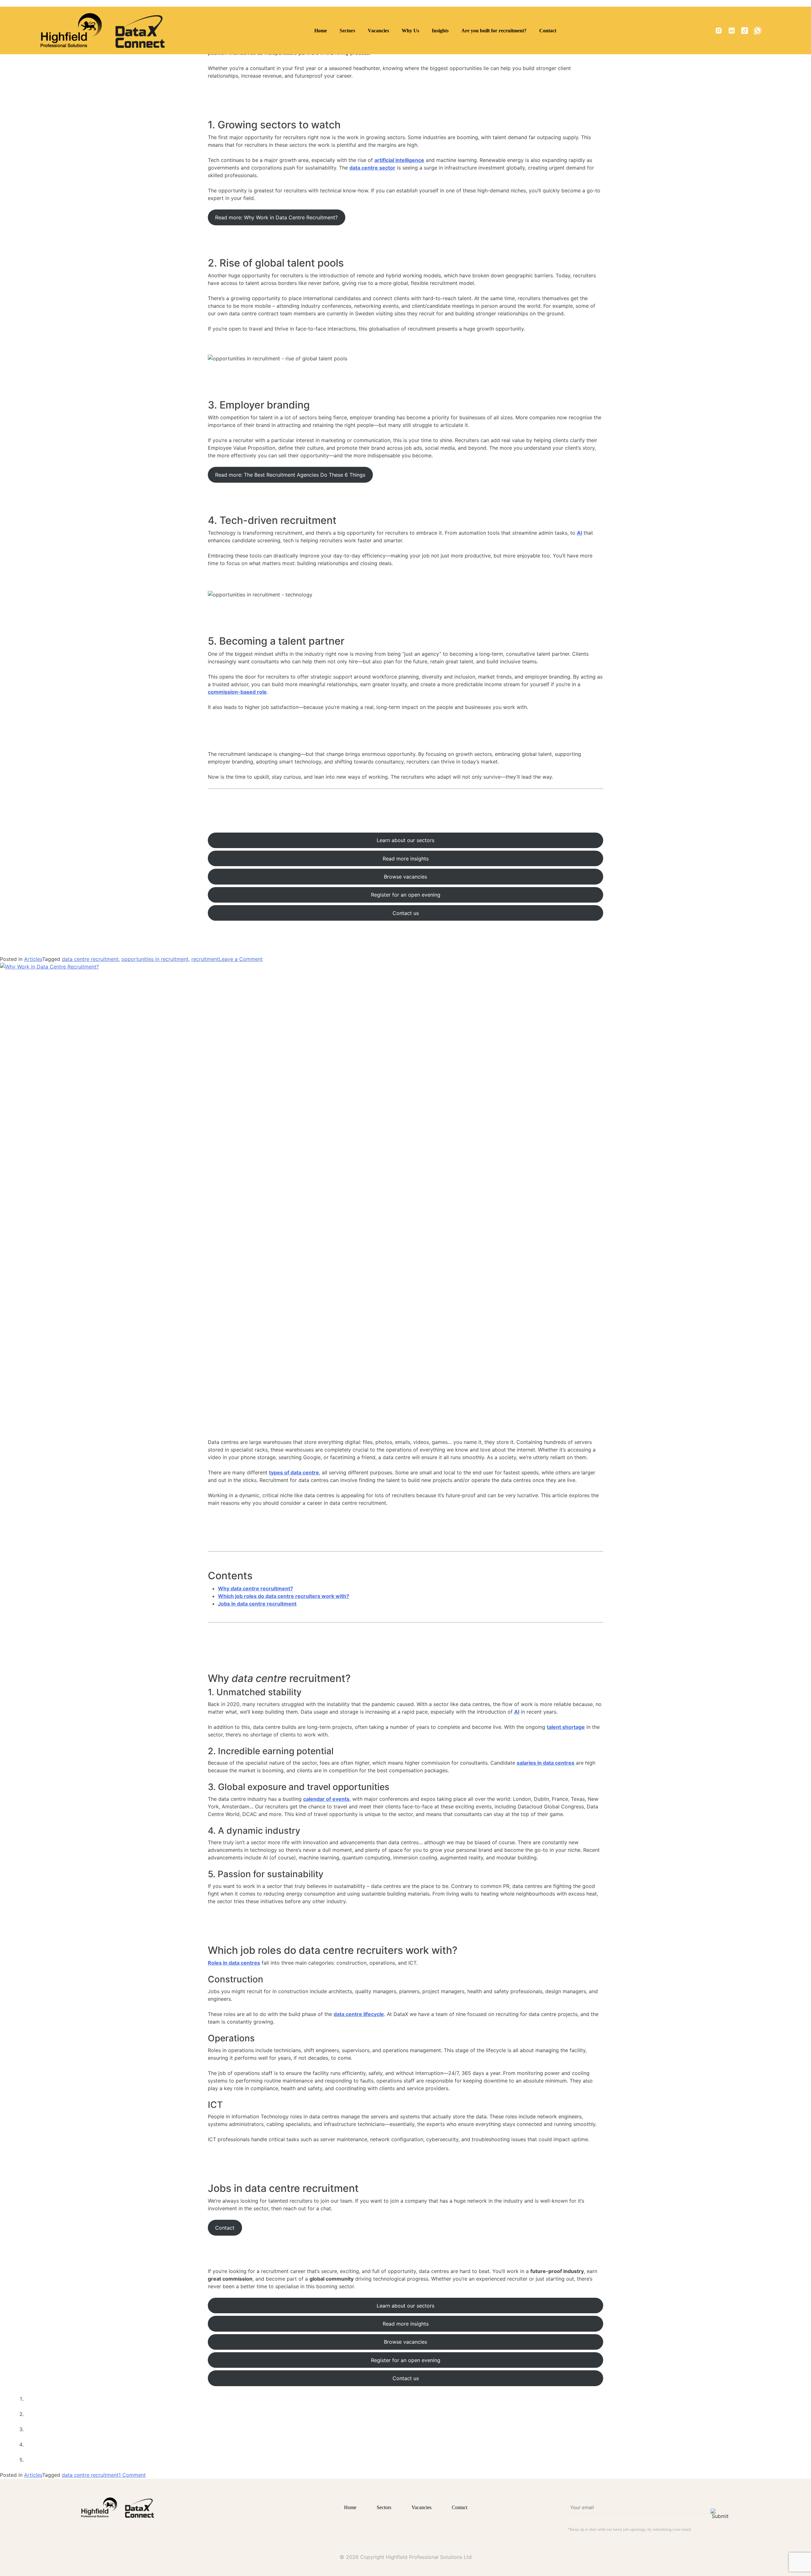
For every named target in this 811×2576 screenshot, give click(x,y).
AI (579, 533)
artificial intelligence (399, 160)
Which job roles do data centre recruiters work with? (284, 1596)
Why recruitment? (255, 1588)
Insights (440, 31)
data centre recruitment (90, 959)
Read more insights (406, 859)
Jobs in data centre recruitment (257, 1604)
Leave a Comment (241, 959)
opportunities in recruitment (155, 959)
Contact (548, 31)
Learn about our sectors (405, 840)
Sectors (347, 31)
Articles (33, 959)
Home (321, 31)
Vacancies (378, 31)
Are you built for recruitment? (494, 31)
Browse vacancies (405, 877)
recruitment (205, 959)
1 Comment (132, 2475)
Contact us (406, 913)
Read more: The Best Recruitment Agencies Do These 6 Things (290, 475)
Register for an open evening (406, 895)
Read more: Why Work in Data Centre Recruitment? (276, 217)
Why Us (410, 31)
